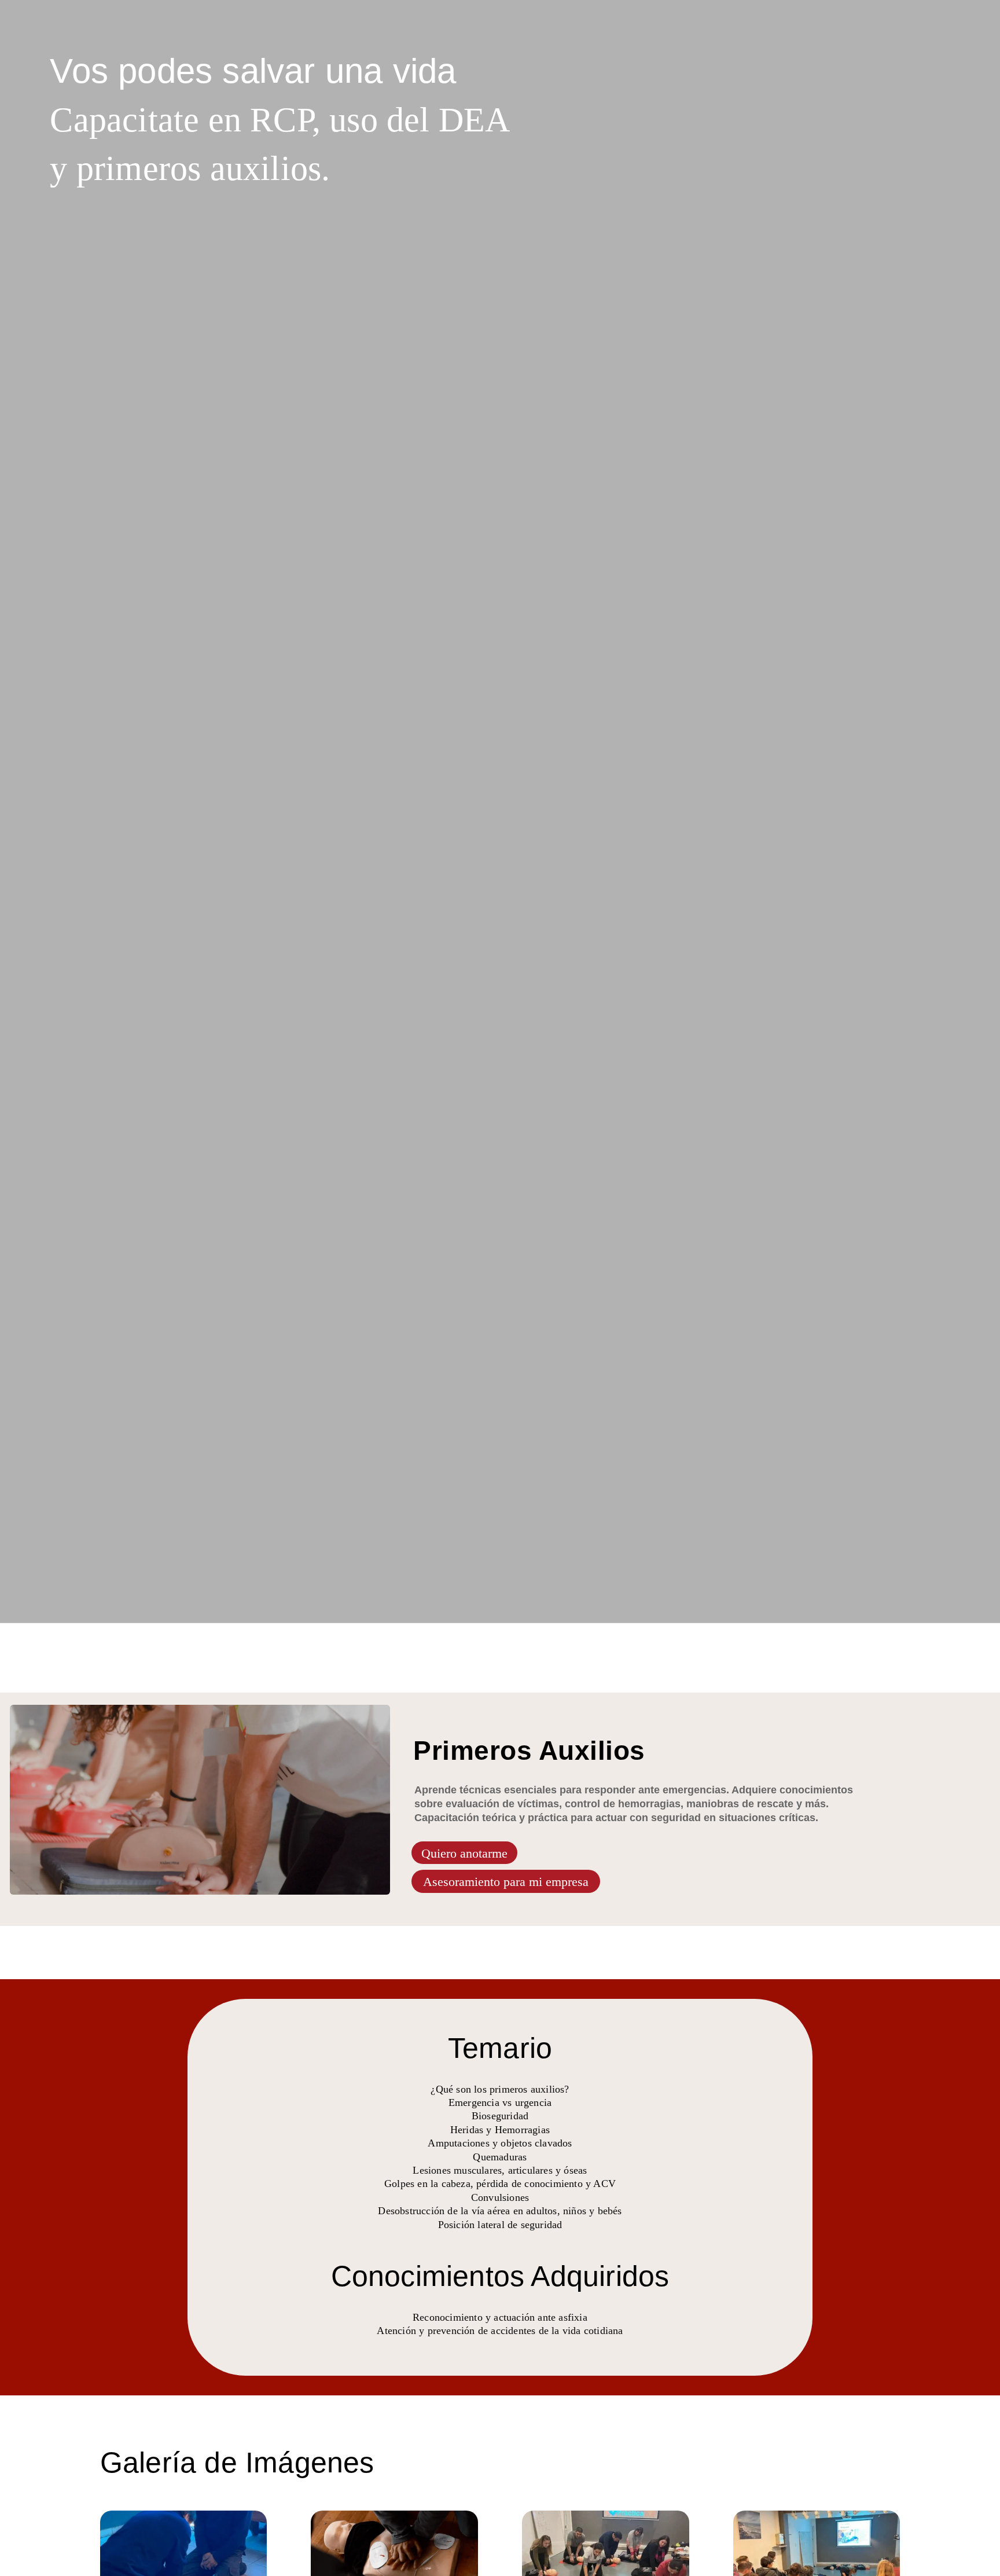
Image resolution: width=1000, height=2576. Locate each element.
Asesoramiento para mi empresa (506, 1882)
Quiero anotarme (464, 1853)
